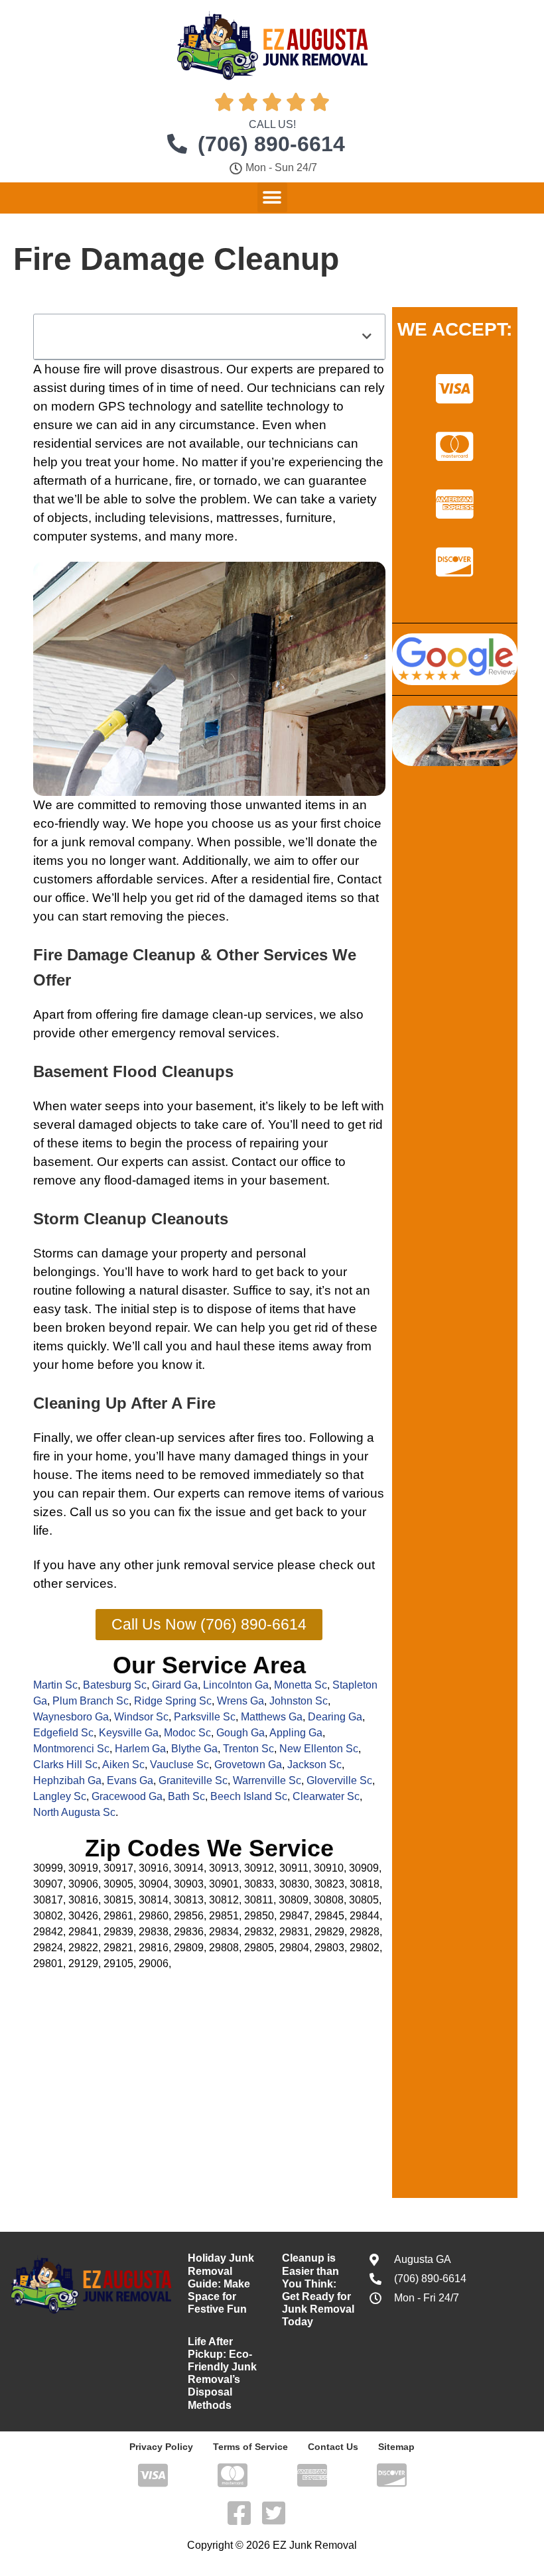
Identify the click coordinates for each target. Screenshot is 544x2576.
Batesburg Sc (115, 1685)
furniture (309, 518)
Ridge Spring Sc (173, 1701)
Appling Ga (296, 1733)
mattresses (248, 518)
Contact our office (282, 1162)
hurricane (142, 481)
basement (224, 1106)
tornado (236, 481)
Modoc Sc (187, 1733)
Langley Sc (60, 1796)
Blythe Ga (194, 1749)
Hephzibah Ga (67, 1780)
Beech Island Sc (249, 1796)
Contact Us (333, 2447)
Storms (53, 1253)
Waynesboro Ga (71, 1717)
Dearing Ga (335, 1717)
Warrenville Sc (267, 1780)
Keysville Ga (129, 1733)
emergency (144, 1033)
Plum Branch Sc (91, 1701)
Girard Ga (175, 1685)
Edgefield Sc (63, 1733)
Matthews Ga (272, 1717)
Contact (359, 879)
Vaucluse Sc (179, 1765)
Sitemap (396, 2447)
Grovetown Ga (248, 1765)
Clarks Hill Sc (65, 1765)
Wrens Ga (240, 1701)
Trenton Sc (248, 1749)
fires (269, 1438)
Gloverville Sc (339, 1780)
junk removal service (215, 1565)
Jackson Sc (314, 1765)
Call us (89, 1512)
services (119, 443)
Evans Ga (130, 1780)
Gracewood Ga (127, 1796)
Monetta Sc (301, 1685)
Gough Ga (240, 1733)
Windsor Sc (141, 1717)
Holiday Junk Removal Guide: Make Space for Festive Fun (221, 2284)
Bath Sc (186, 1796)
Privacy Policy (161, 2447)
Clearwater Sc (326, 1796)
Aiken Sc (123, 1765)
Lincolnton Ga (236, 1685)
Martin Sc (55, 1685)
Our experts (187, 1493)
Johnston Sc (299, 1701)
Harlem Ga (140, 1749)
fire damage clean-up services (227, 1014)
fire (92, 369)
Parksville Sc (205, 1717)
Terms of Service (250, 2447)
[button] (272, 197)
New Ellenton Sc (319, 1749)
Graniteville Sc (193, 1780)
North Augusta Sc (74, 1812)
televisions (179, 518)
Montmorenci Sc (71, 1749)
